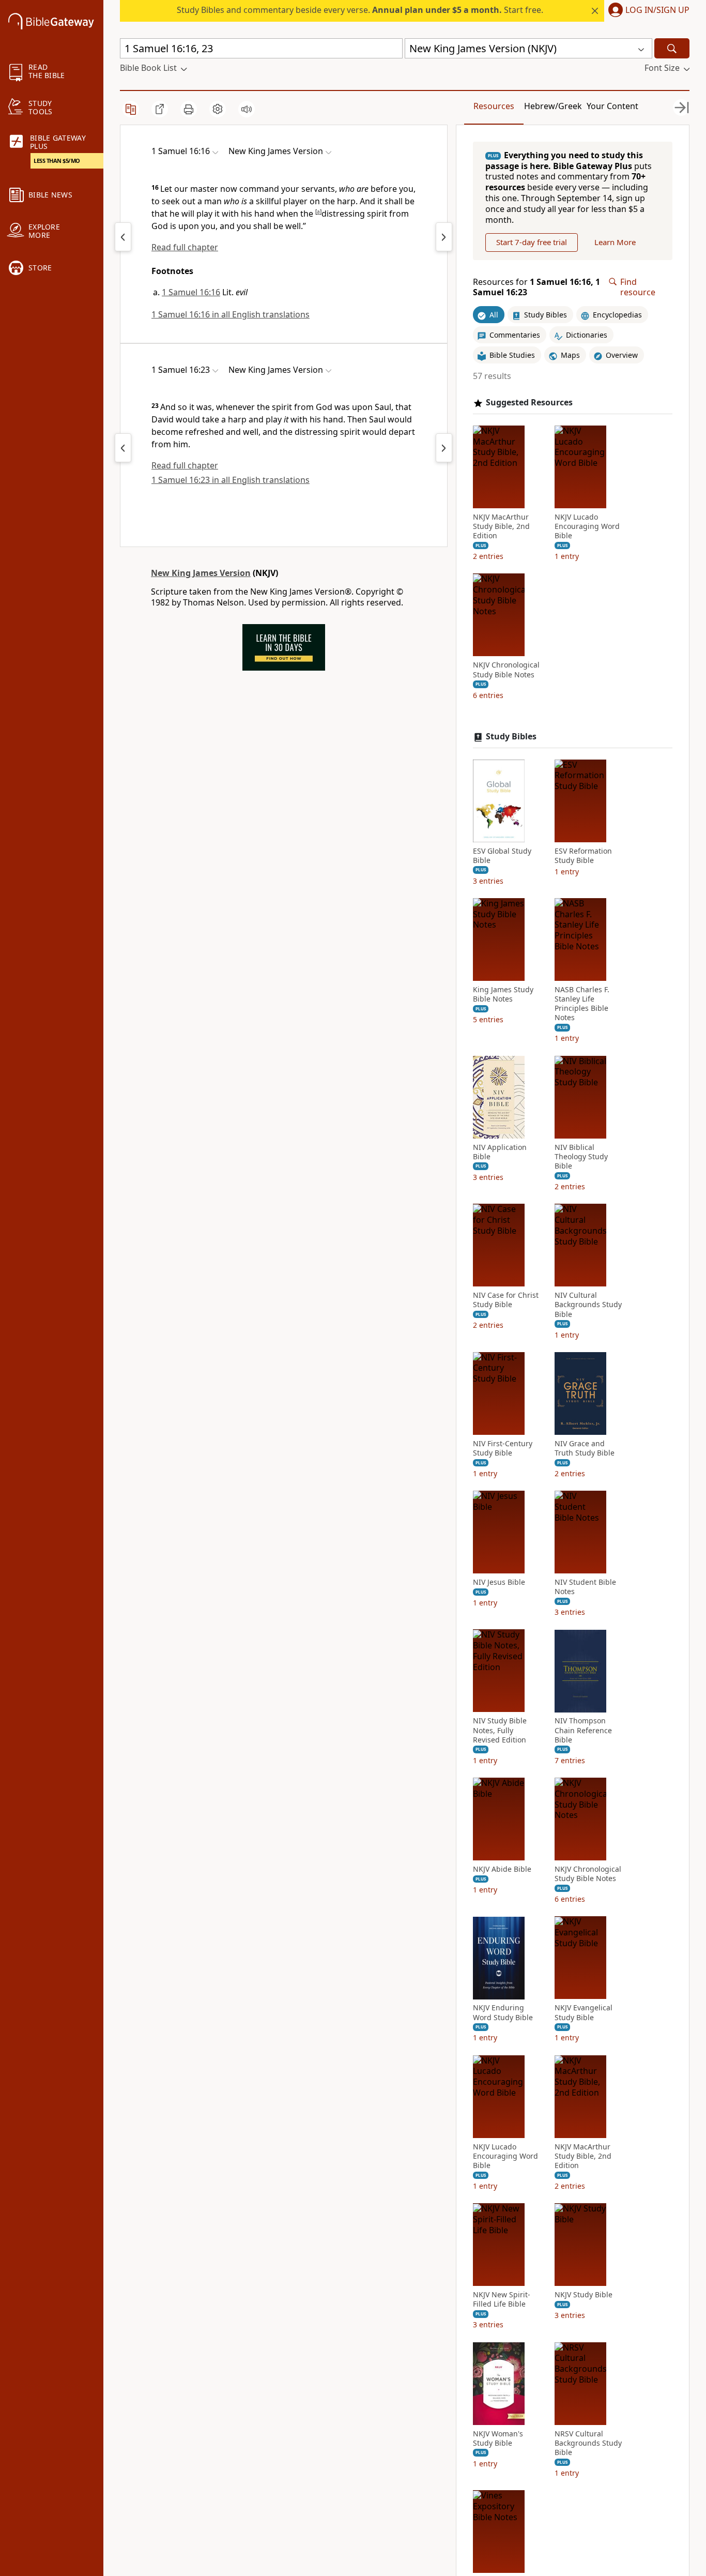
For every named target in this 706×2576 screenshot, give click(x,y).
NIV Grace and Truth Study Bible (585, 1448)
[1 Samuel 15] (123, 237)
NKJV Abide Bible (502, 1869)
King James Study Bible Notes (503, 994)
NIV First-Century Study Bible (503, 1448)
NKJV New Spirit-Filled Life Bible (502, 2300)
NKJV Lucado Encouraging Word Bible (587, 526)
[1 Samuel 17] (444, 237)
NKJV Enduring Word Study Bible (503, 2013)
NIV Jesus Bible (499, 1582)
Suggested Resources (529, 403)
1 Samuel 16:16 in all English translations (231, 314)
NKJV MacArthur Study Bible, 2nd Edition (501, 526)
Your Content (612, 106)
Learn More (615, 243)
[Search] (672, 48)
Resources (494, 106)
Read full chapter (185, 247)
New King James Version (201, 573)
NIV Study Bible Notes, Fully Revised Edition (500, 1731)
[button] (647, 11)
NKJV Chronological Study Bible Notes (506, 670)
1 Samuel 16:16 (191, 292)
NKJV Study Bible (584, 2295)
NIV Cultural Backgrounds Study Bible (588, 1305)
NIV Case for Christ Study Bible (506, 1300)
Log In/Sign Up (657, 10)
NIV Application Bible (500, 1152)
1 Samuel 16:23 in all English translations (231, 480)
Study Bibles (511, 737)
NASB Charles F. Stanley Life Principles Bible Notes (582, 1004)
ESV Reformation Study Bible (583, 856)
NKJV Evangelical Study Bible (584, 2013)
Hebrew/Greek (553, 106)
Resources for (536, 287)
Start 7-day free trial (532, 243)
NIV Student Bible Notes (585, 1587)
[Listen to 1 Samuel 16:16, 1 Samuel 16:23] (247, 109)
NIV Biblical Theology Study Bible (581, 1157)
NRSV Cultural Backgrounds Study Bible (588, 2443)
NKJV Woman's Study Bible (498, 2438)
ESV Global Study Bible (502, 856)
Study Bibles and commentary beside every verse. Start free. (360, 10)
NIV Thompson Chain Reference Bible (583, 1731)
